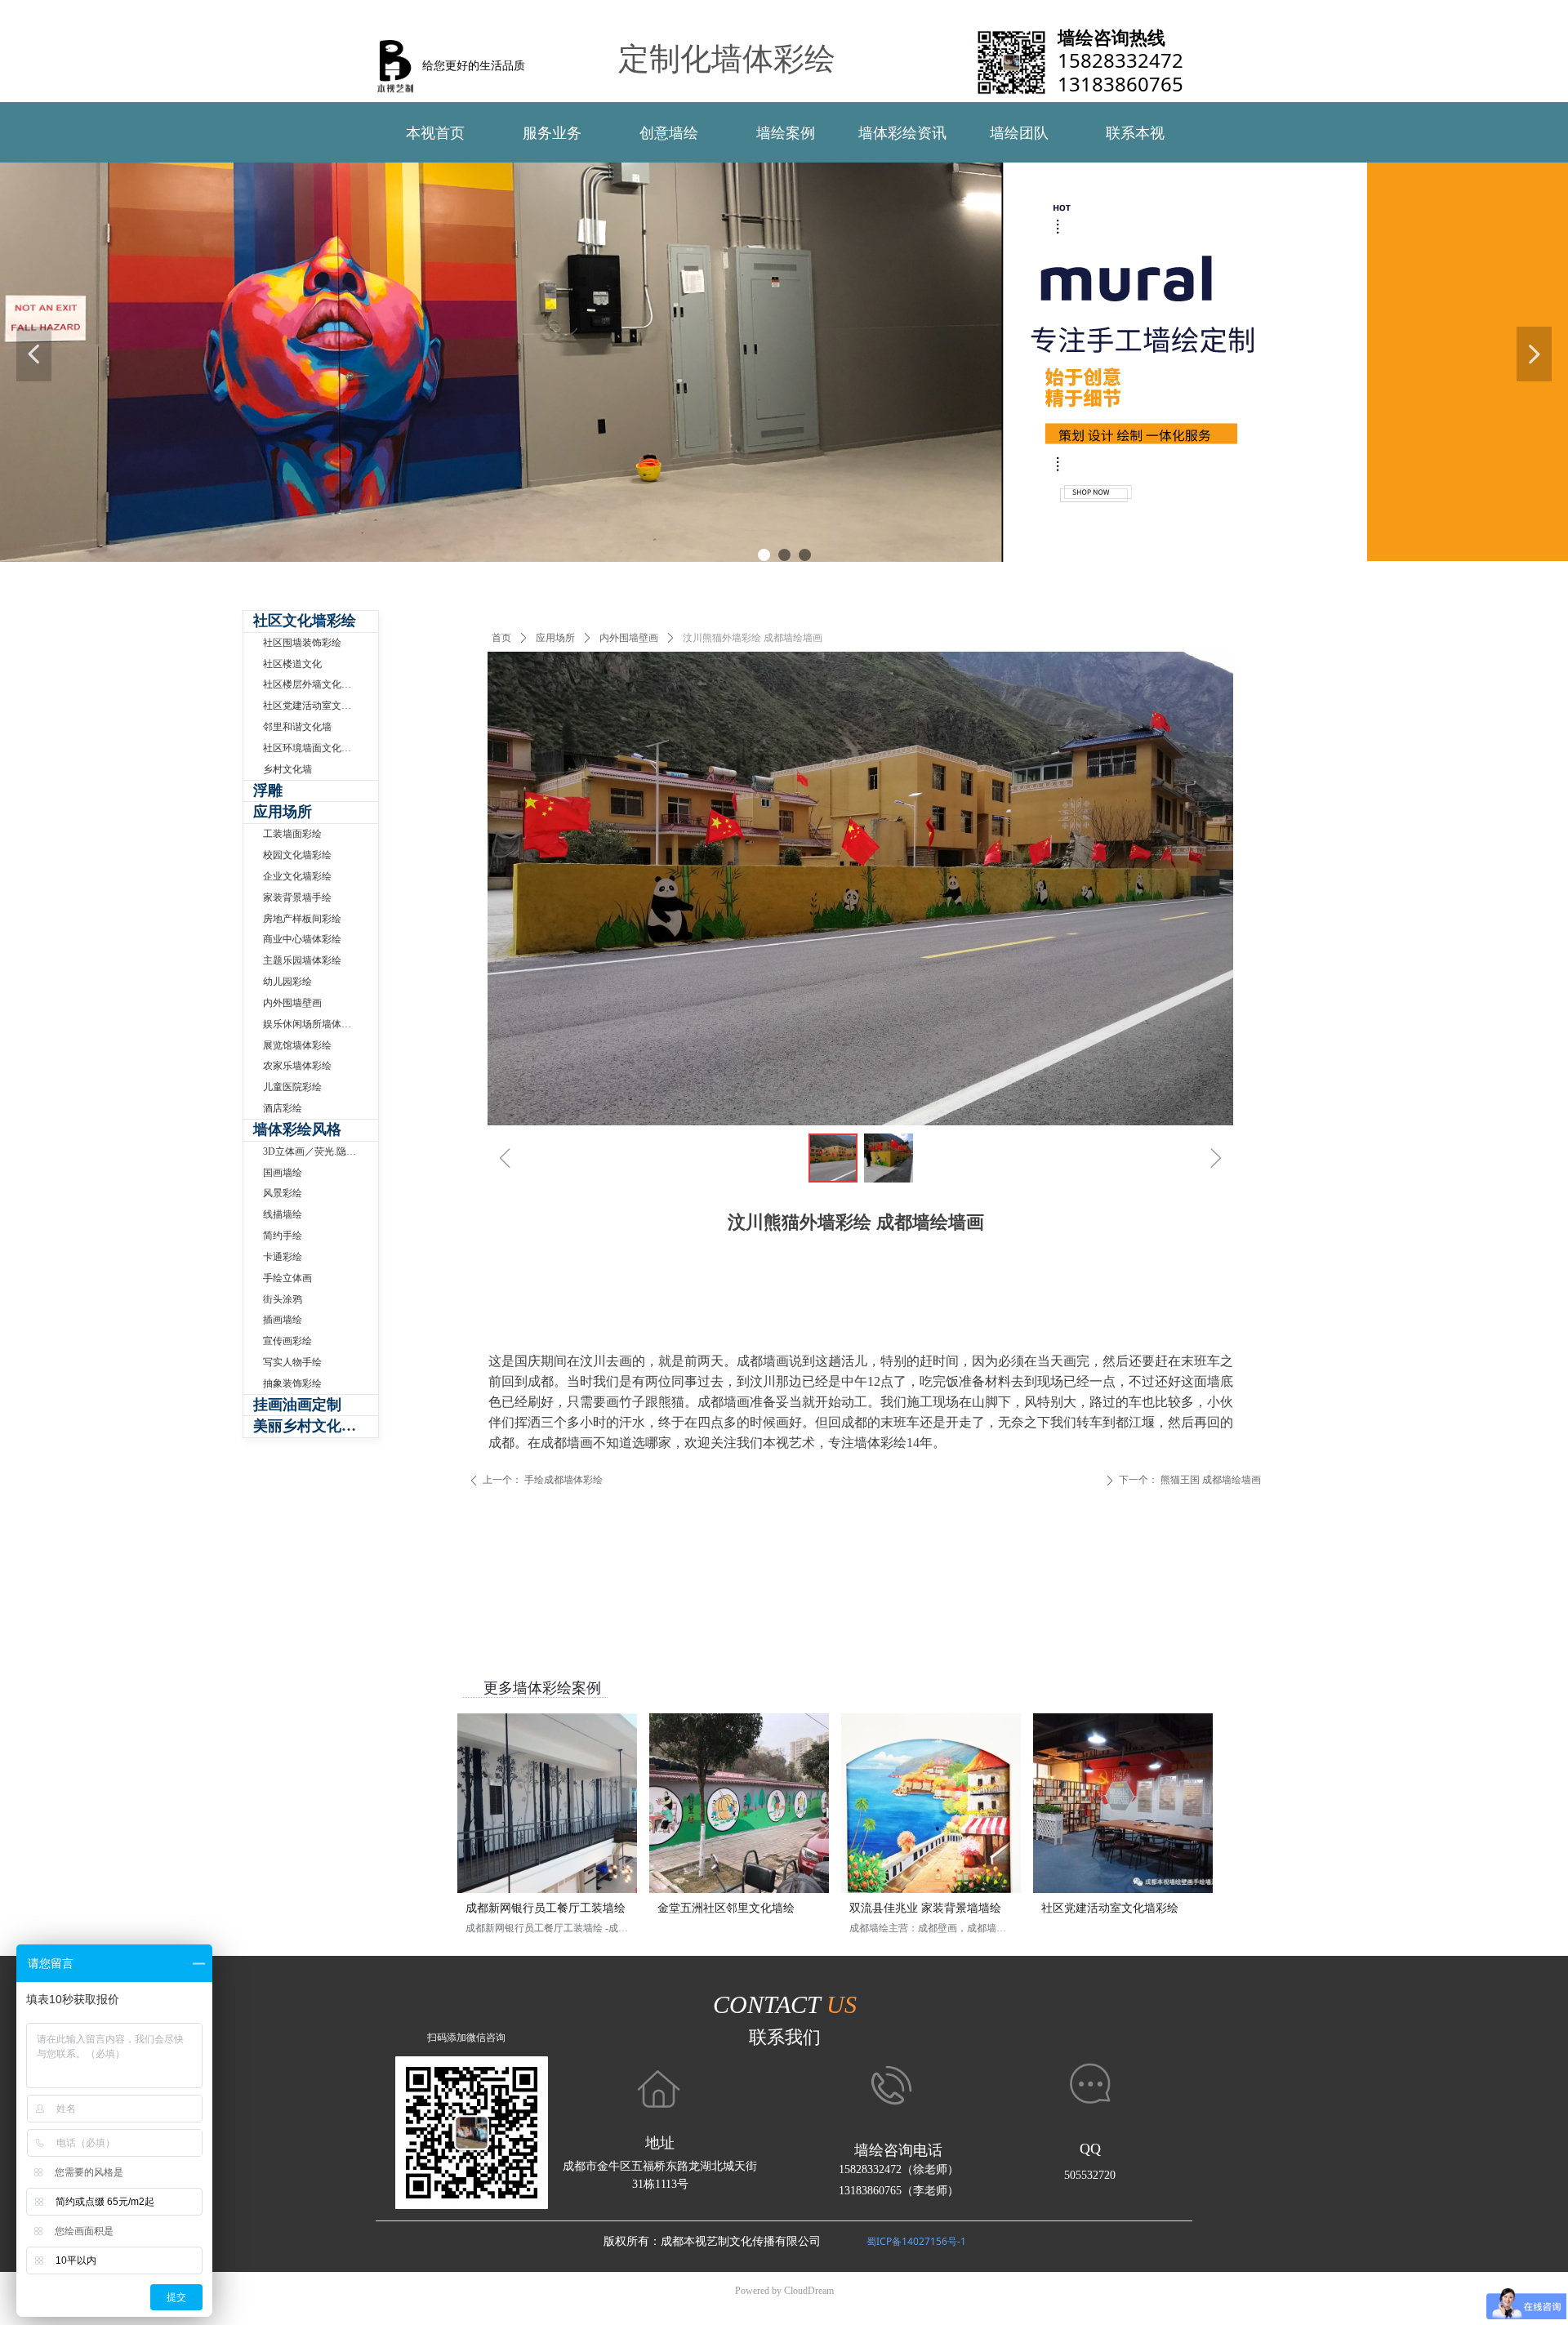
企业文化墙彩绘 (297, 876)
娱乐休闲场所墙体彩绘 (312, 1024)
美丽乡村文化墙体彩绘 (316, 1426)
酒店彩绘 (283, 1108)
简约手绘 (283, 1236)
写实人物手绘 (292, 1362)
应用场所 (555, 638)
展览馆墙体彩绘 (297, 1045)
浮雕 (268, 791)
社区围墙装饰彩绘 (302, 643)
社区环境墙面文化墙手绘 (317, 748)
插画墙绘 (283, 1320)
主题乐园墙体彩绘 (302, 960)
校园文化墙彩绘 (297, 855)
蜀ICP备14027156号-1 (916, 2241)
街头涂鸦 (283, 1299)
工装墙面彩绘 (292, 834)
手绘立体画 (287, 1278)
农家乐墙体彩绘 (297, 1066)
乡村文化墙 (287, 769)
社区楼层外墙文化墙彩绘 (317, 684)
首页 (501, 638)
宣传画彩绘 (287, 1341)
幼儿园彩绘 (287, 982)
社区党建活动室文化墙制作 (321, 706)
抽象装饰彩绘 (292, 1383)
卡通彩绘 (283, 1257)
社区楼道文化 (292, 664)
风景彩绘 (283, 1193)
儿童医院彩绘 (292, 1087)
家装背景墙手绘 (297, 897)
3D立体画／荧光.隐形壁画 (319, 1151)
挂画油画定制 (297, 1405)
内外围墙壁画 (629, 638)
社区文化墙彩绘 (305, 621)
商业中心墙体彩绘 (302, 939)
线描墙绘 (283, 1214)
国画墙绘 (283, 1173)
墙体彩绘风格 (297, 1129)
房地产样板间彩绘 (302, 919)
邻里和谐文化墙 (297, 727)
